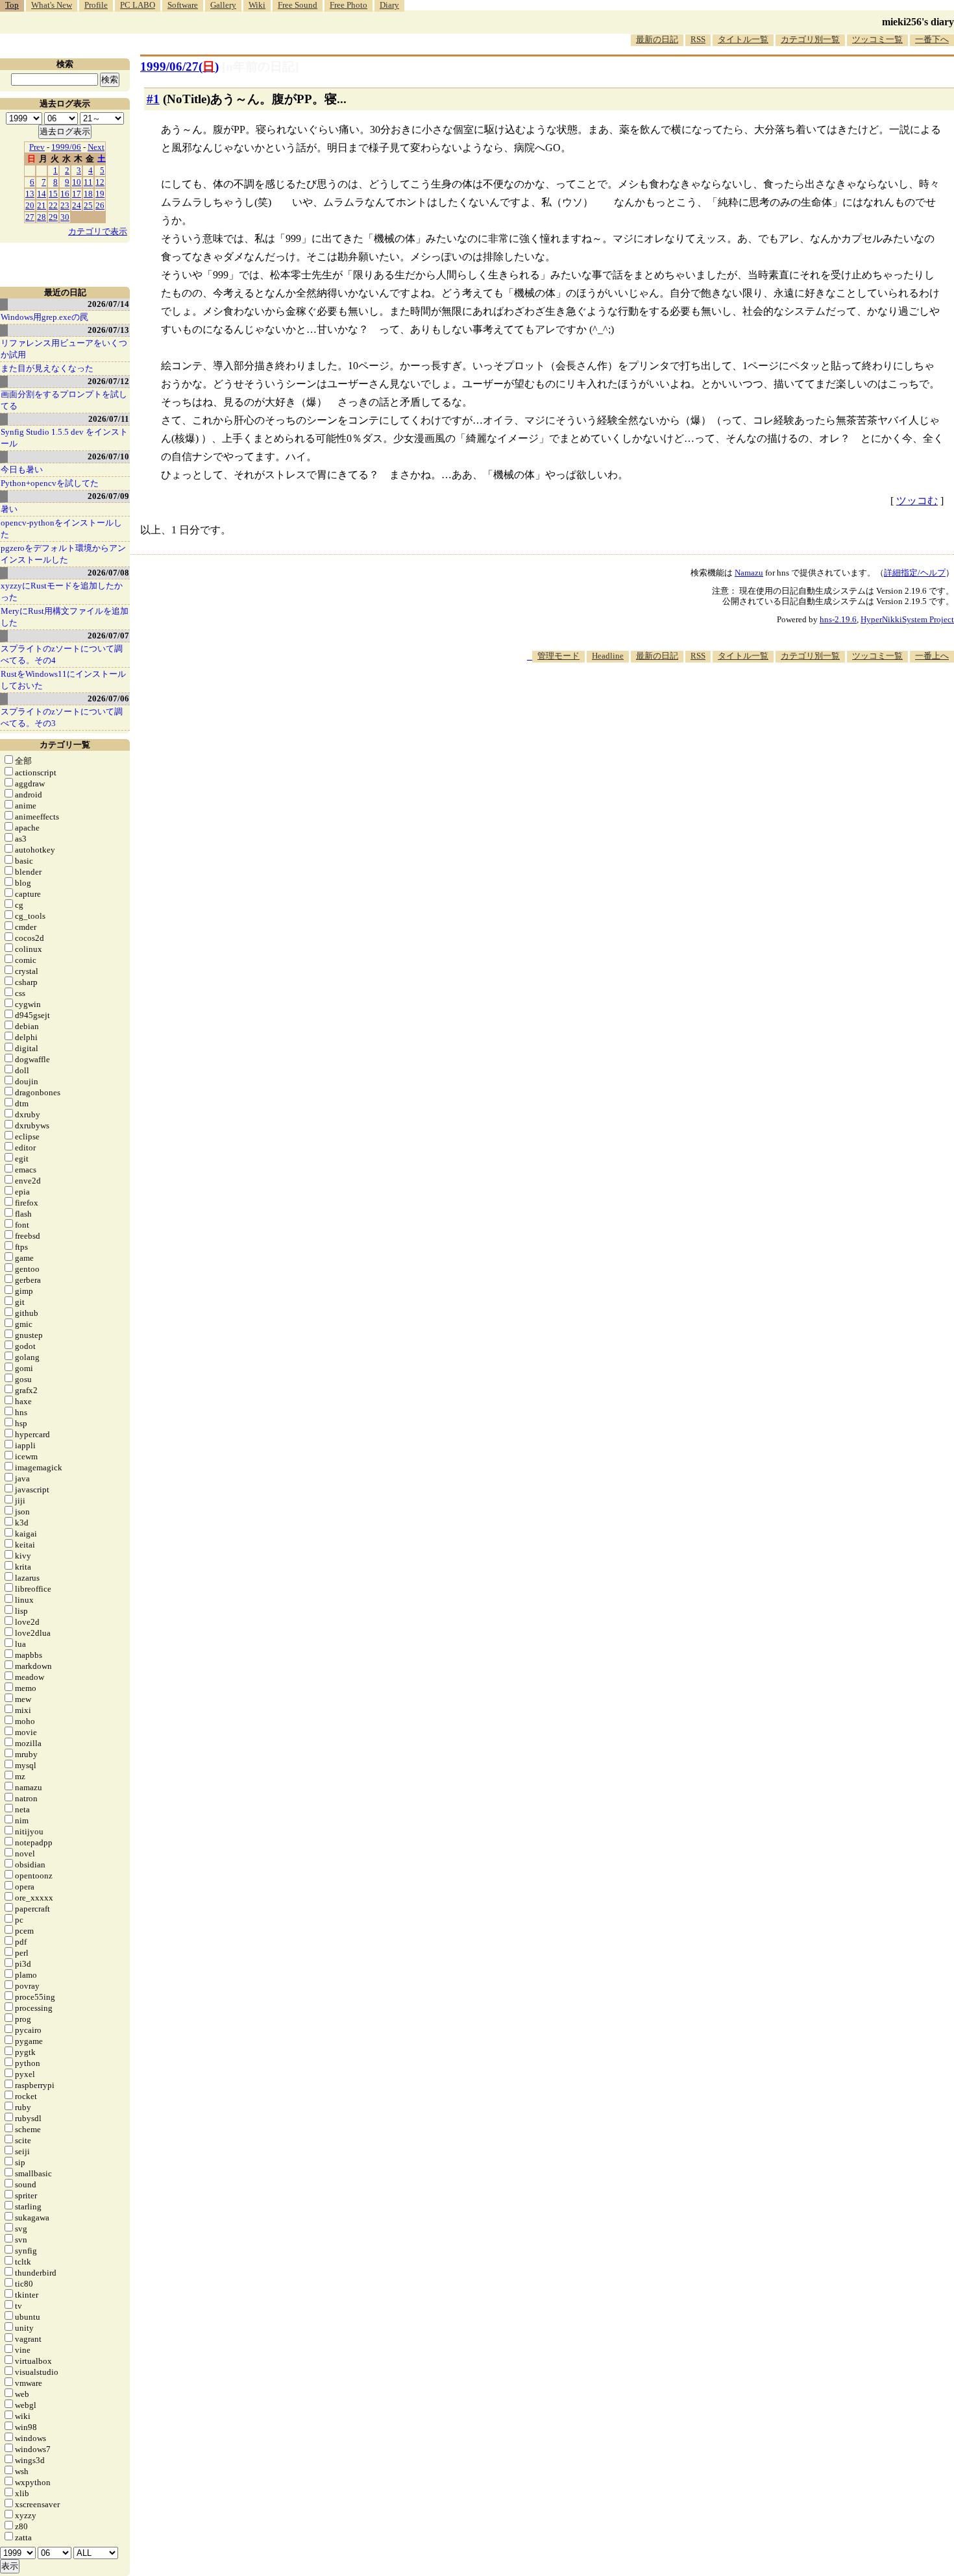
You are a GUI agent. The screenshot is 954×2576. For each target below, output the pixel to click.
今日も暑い (22, 469)
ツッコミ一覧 (877, 39)
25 (88, 205)
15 (53, 194)
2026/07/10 (108, 456)
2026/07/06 (108, 699)
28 (42, 217)
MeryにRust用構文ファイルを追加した (65, 617)
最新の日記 (657, 39)
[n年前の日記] (260, 67)
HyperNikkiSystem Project (907, 619)
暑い (9, 509)
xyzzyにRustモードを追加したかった (62, 591)
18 (88, 194)
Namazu (749, 573)
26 (100, 205)
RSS (698, 39)
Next (96, 147)
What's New (52, 5)
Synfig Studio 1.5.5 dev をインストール (64, 438)
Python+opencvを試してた (50, 483)
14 (42, 194)
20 (30, 205)
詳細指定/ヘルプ (915, 573)
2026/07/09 (108, 496)
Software (183, 5)
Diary (389, 5)
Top (12, 5)
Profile (96, 5)
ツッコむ (917, 501)
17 (77, 194)
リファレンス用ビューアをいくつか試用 (64, 349)
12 (100, 182)
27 (30, 217)
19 (100, 194)
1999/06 (66, 147)
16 (65, 194)
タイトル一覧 (743, 39)
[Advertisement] (718, 702)
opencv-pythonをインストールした (61, 529)
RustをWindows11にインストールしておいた (63, 680)
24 (77, 205)
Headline (608, 656)
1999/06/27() (179, 67)
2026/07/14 (108, 304)
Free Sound (298, 5)
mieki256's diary (918, 22)
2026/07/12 (108, 381)
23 (65, 205)
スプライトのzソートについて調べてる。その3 (62, 717)
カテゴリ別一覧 (810, 39)
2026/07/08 (108, 573)
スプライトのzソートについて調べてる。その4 (62, 654)
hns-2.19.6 (838, 619)
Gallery (223, 5)
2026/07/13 (108, 330)
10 (77, 182)
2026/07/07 (108, 636)
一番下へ (932, 39)
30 (65, 217)
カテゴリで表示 (98, 231)
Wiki (257, 5)
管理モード (558, 656)
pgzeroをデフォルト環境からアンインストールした (63, 554)
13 (30, 194)
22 (53, 205)
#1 (153, 99)
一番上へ (932, 656)
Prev (37, 147)
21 (42, 205)
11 (88, 182)
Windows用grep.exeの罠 (44, 317)
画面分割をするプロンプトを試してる (64, 400)
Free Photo (349, 5)
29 (53, 217)
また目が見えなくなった (47, 368)
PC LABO (138, 5)
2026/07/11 (109, 419)
